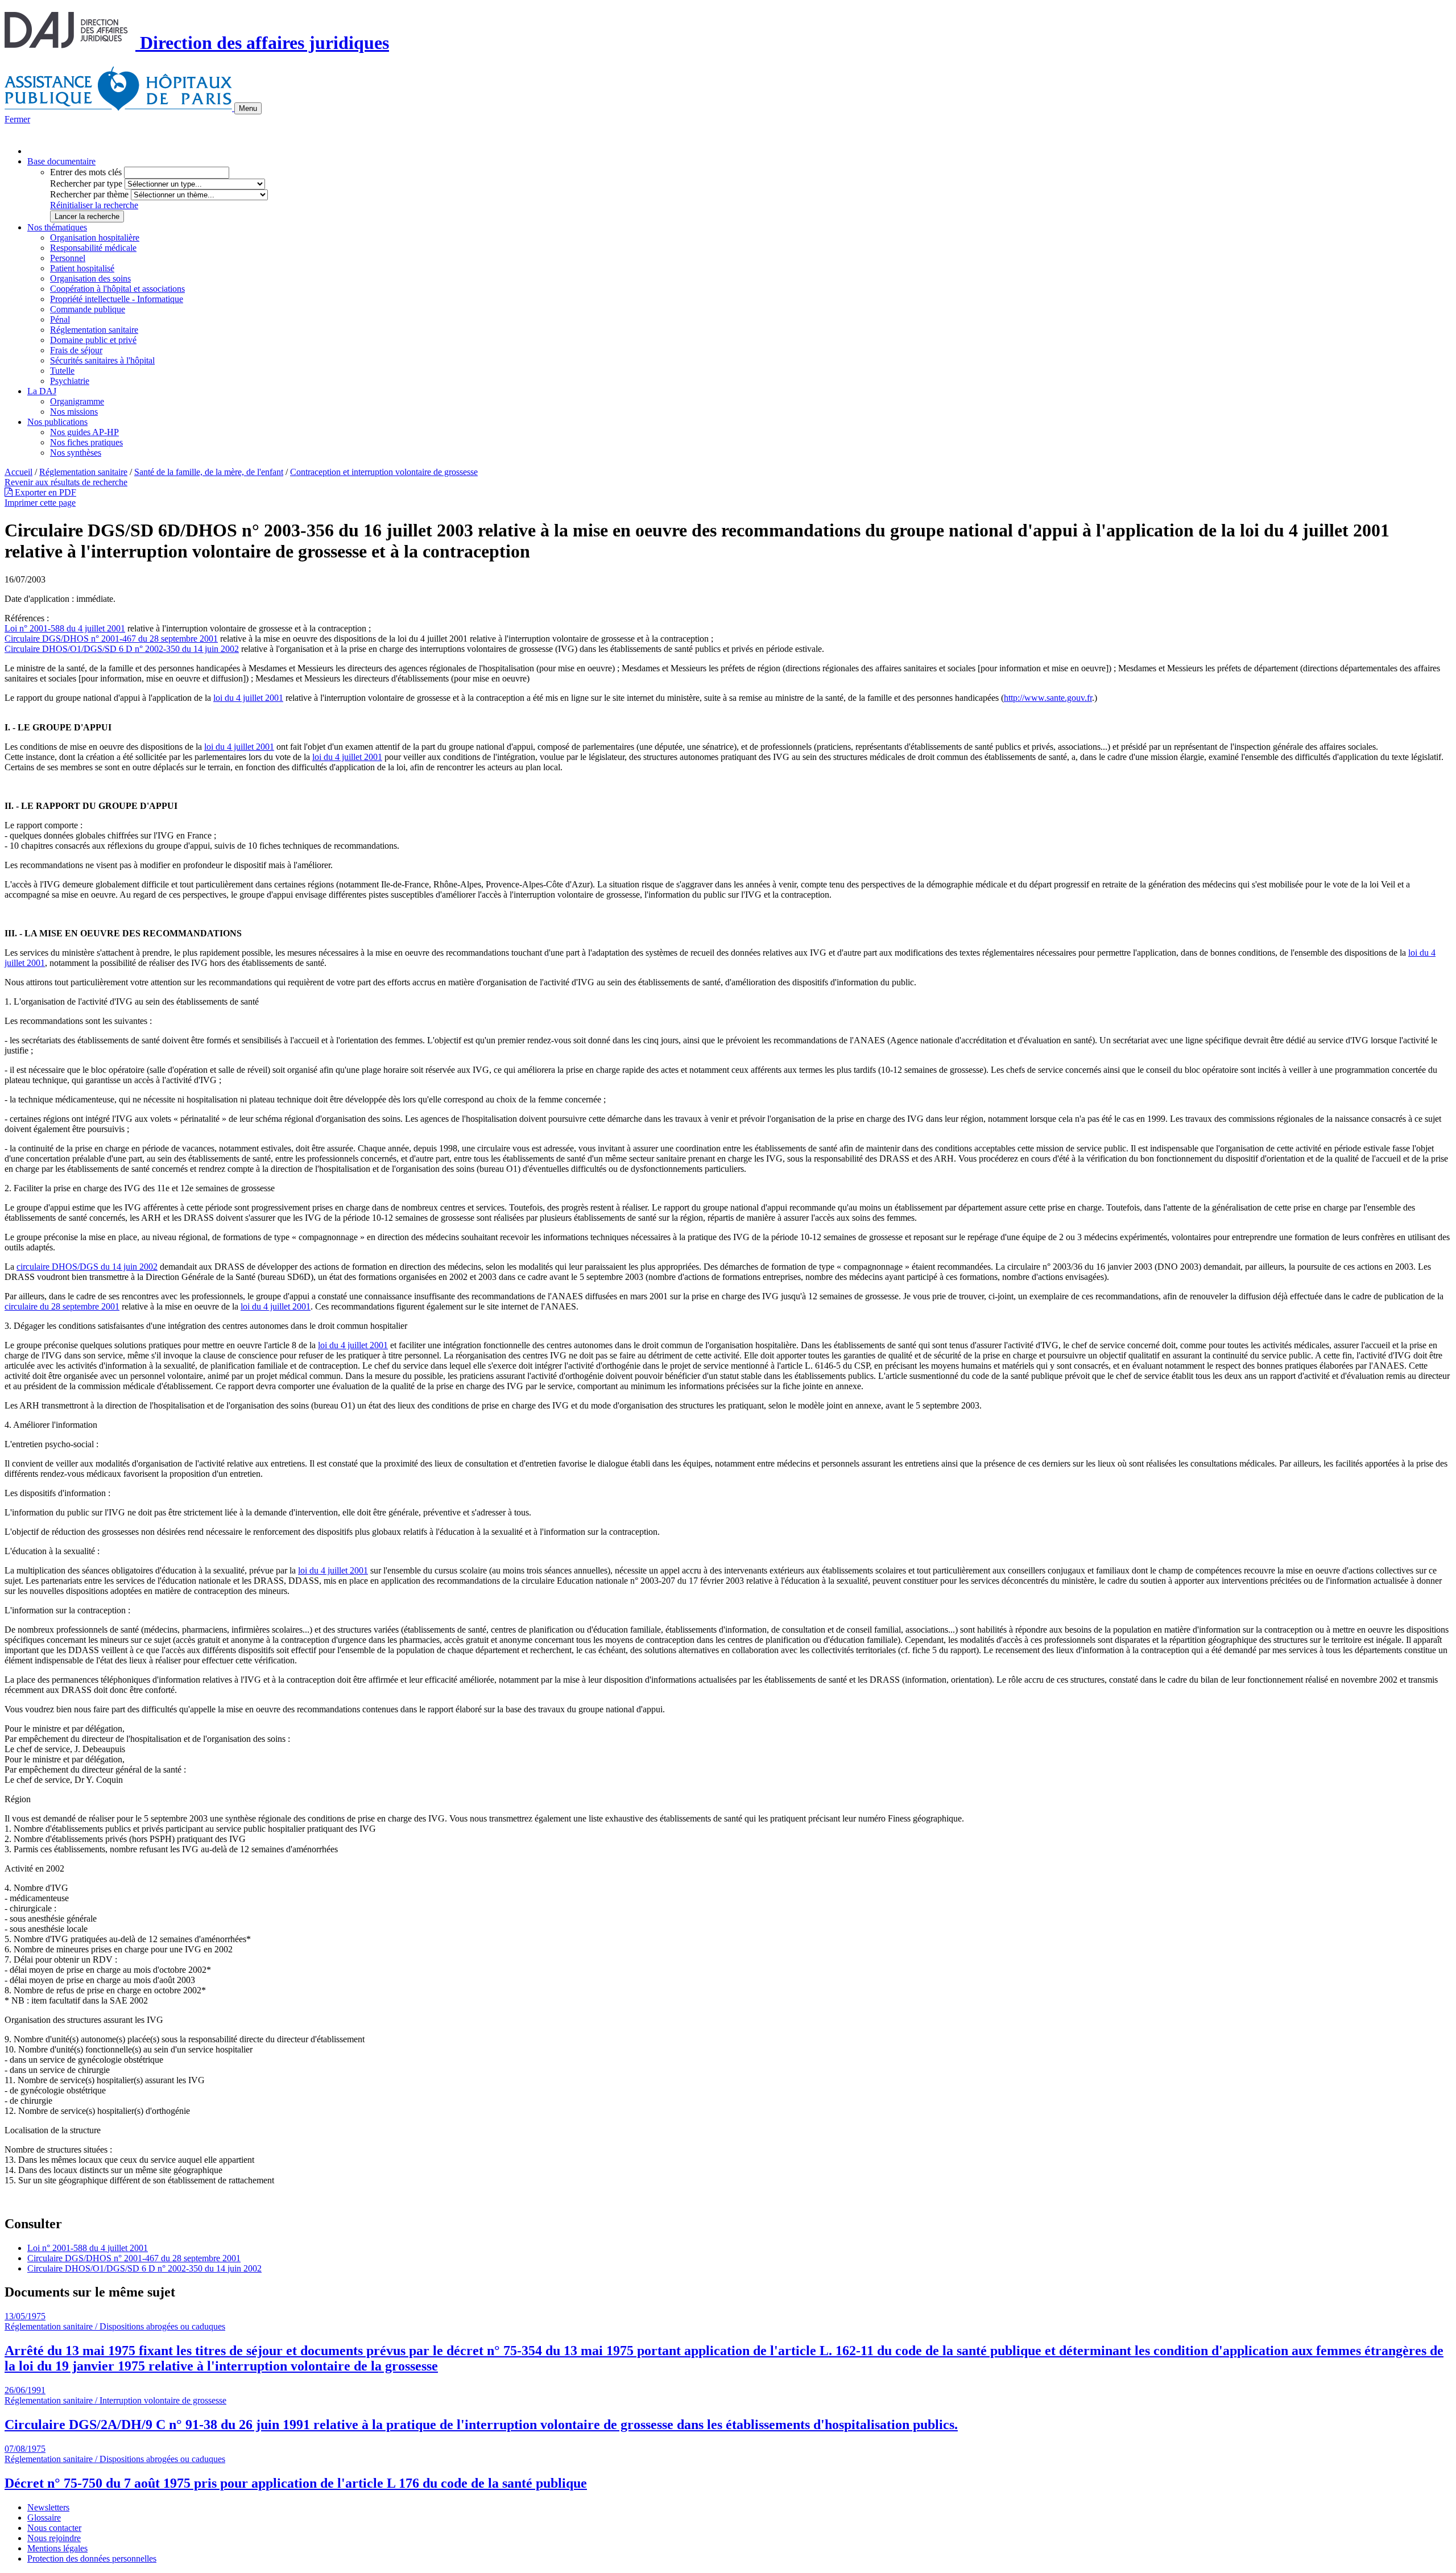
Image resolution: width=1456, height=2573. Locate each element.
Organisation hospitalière (95, 238)
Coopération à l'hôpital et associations (117, 289)
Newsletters (48, 2507)
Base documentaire (61, 161)
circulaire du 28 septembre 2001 (62, 1306)
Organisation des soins (90, 278)
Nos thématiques (57, 227)
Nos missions (74, 412)
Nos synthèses (76, 453)
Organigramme (77, 401)
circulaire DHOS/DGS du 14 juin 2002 (87, 1267)
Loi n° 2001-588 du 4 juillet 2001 (65, 628)
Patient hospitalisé (82, 268)
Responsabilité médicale (93, 248)
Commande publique (88, 309)
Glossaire (44, 2518)
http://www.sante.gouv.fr (1048, 698)
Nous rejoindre (54, 2538)
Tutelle (62, 371)
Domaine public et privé (93, 340)
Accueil (18, 472)
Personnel (68, 258)
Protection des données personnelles (92, 2558)
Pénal (60, 319)
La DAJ (42, 391)
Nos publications (57, 422)
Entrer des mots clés (86, 172)
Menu (248, 108)
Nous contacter (54, 2528)
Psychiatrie (70, 381)
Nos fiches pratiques (86, 442)
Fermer (17, 119)
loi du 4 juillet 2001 (248, 698)
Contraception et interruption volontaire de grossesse (384, 472)
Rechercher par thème (89, 194)
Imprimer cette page (40, 503)
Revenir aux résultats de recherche (66, 482)
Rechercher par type (86, 183)
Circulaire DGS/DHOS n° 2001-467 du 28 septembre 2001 (111, 639)
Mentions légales (57, 2548)
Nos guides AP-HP (84, 432)
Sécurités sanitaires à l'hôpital (102, 360)
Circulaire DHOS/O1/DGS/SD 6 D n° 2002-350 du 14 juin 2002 (122, 649)
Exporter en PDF (44, 492)
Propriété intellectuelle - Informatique (117, 299)
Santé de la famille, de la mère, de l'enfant (209, 472)
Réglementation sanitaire (94, 330)
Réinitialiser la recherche (94, 205)
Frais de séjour (76, 350)
